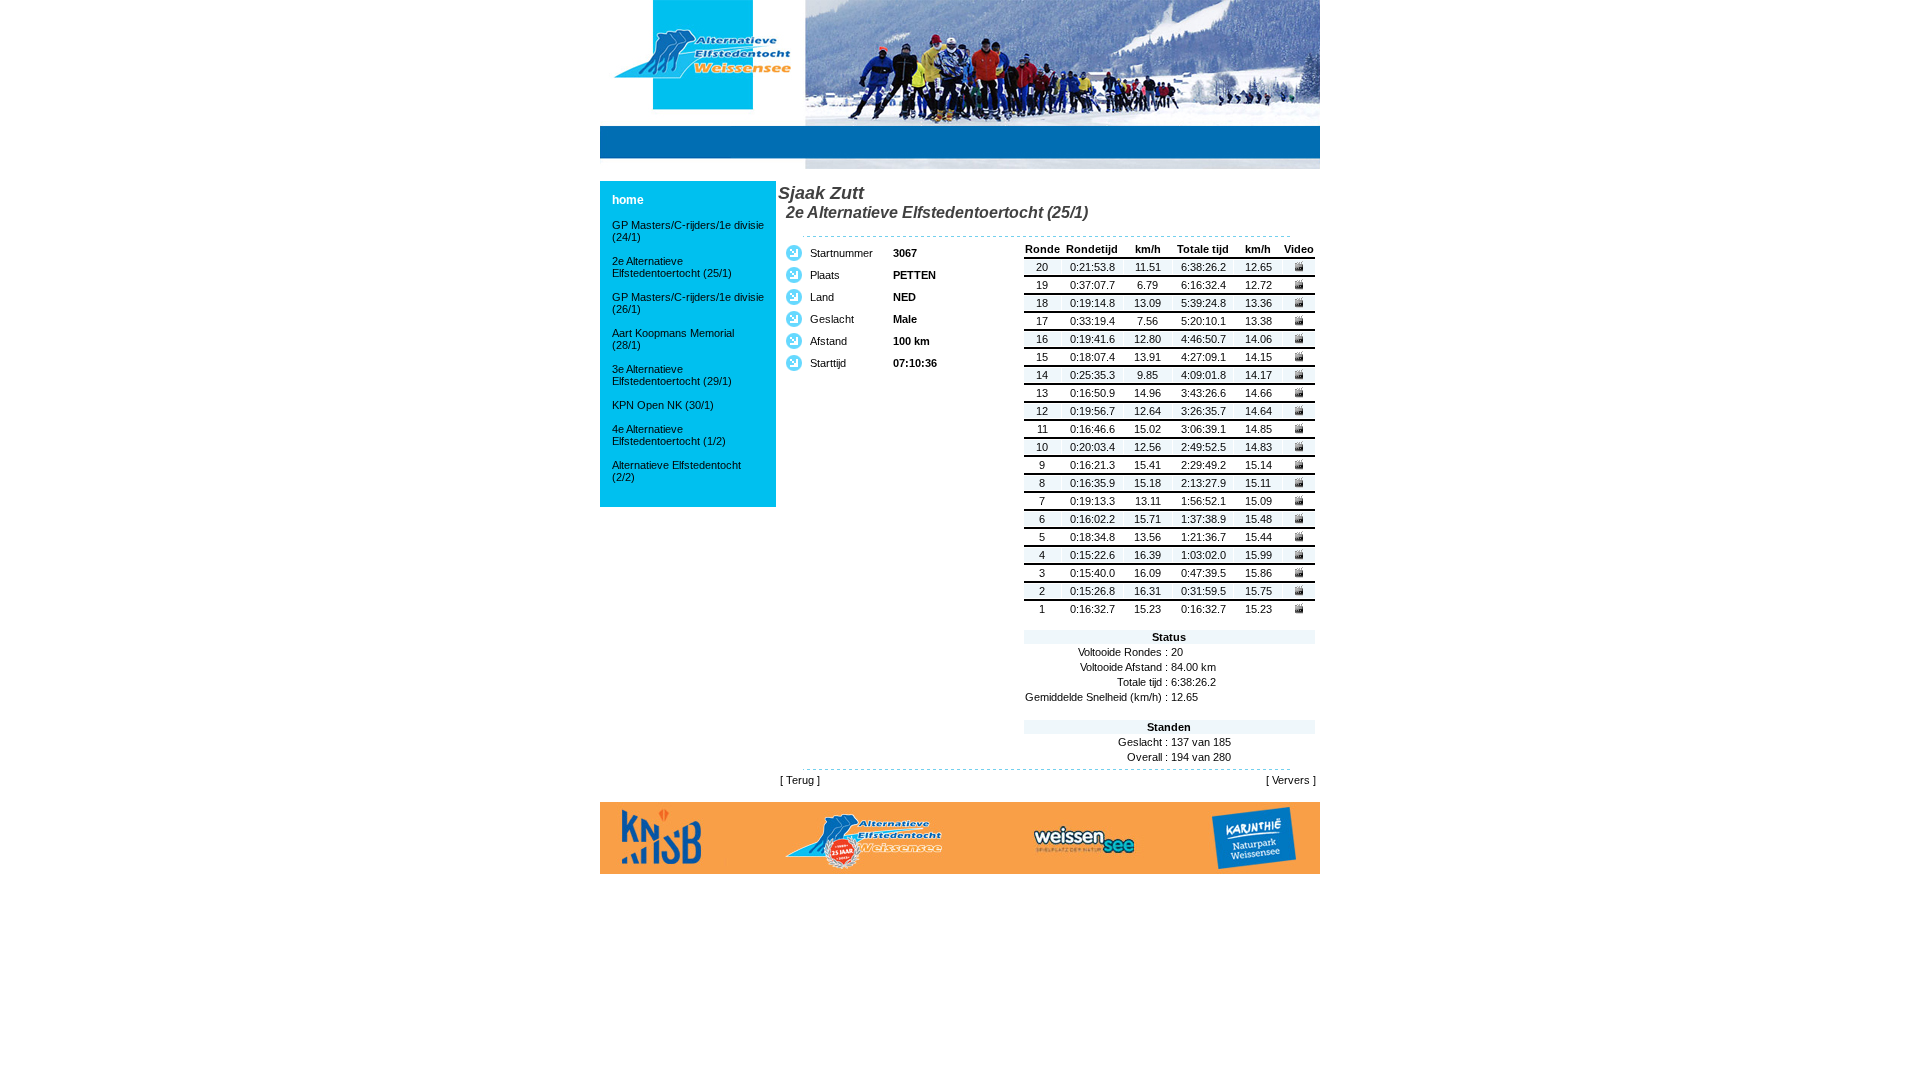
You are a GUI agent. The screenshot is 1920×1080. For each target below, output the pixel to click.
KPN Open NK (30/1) (663, 405)
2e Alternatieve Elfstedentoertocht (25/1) (672, 267)
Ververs (1291, 780)
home (628, 200)
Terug (800, 780)
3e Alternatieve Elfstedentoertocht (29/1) (672, 375)
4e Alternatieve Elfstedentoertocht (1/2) (669, 435)
